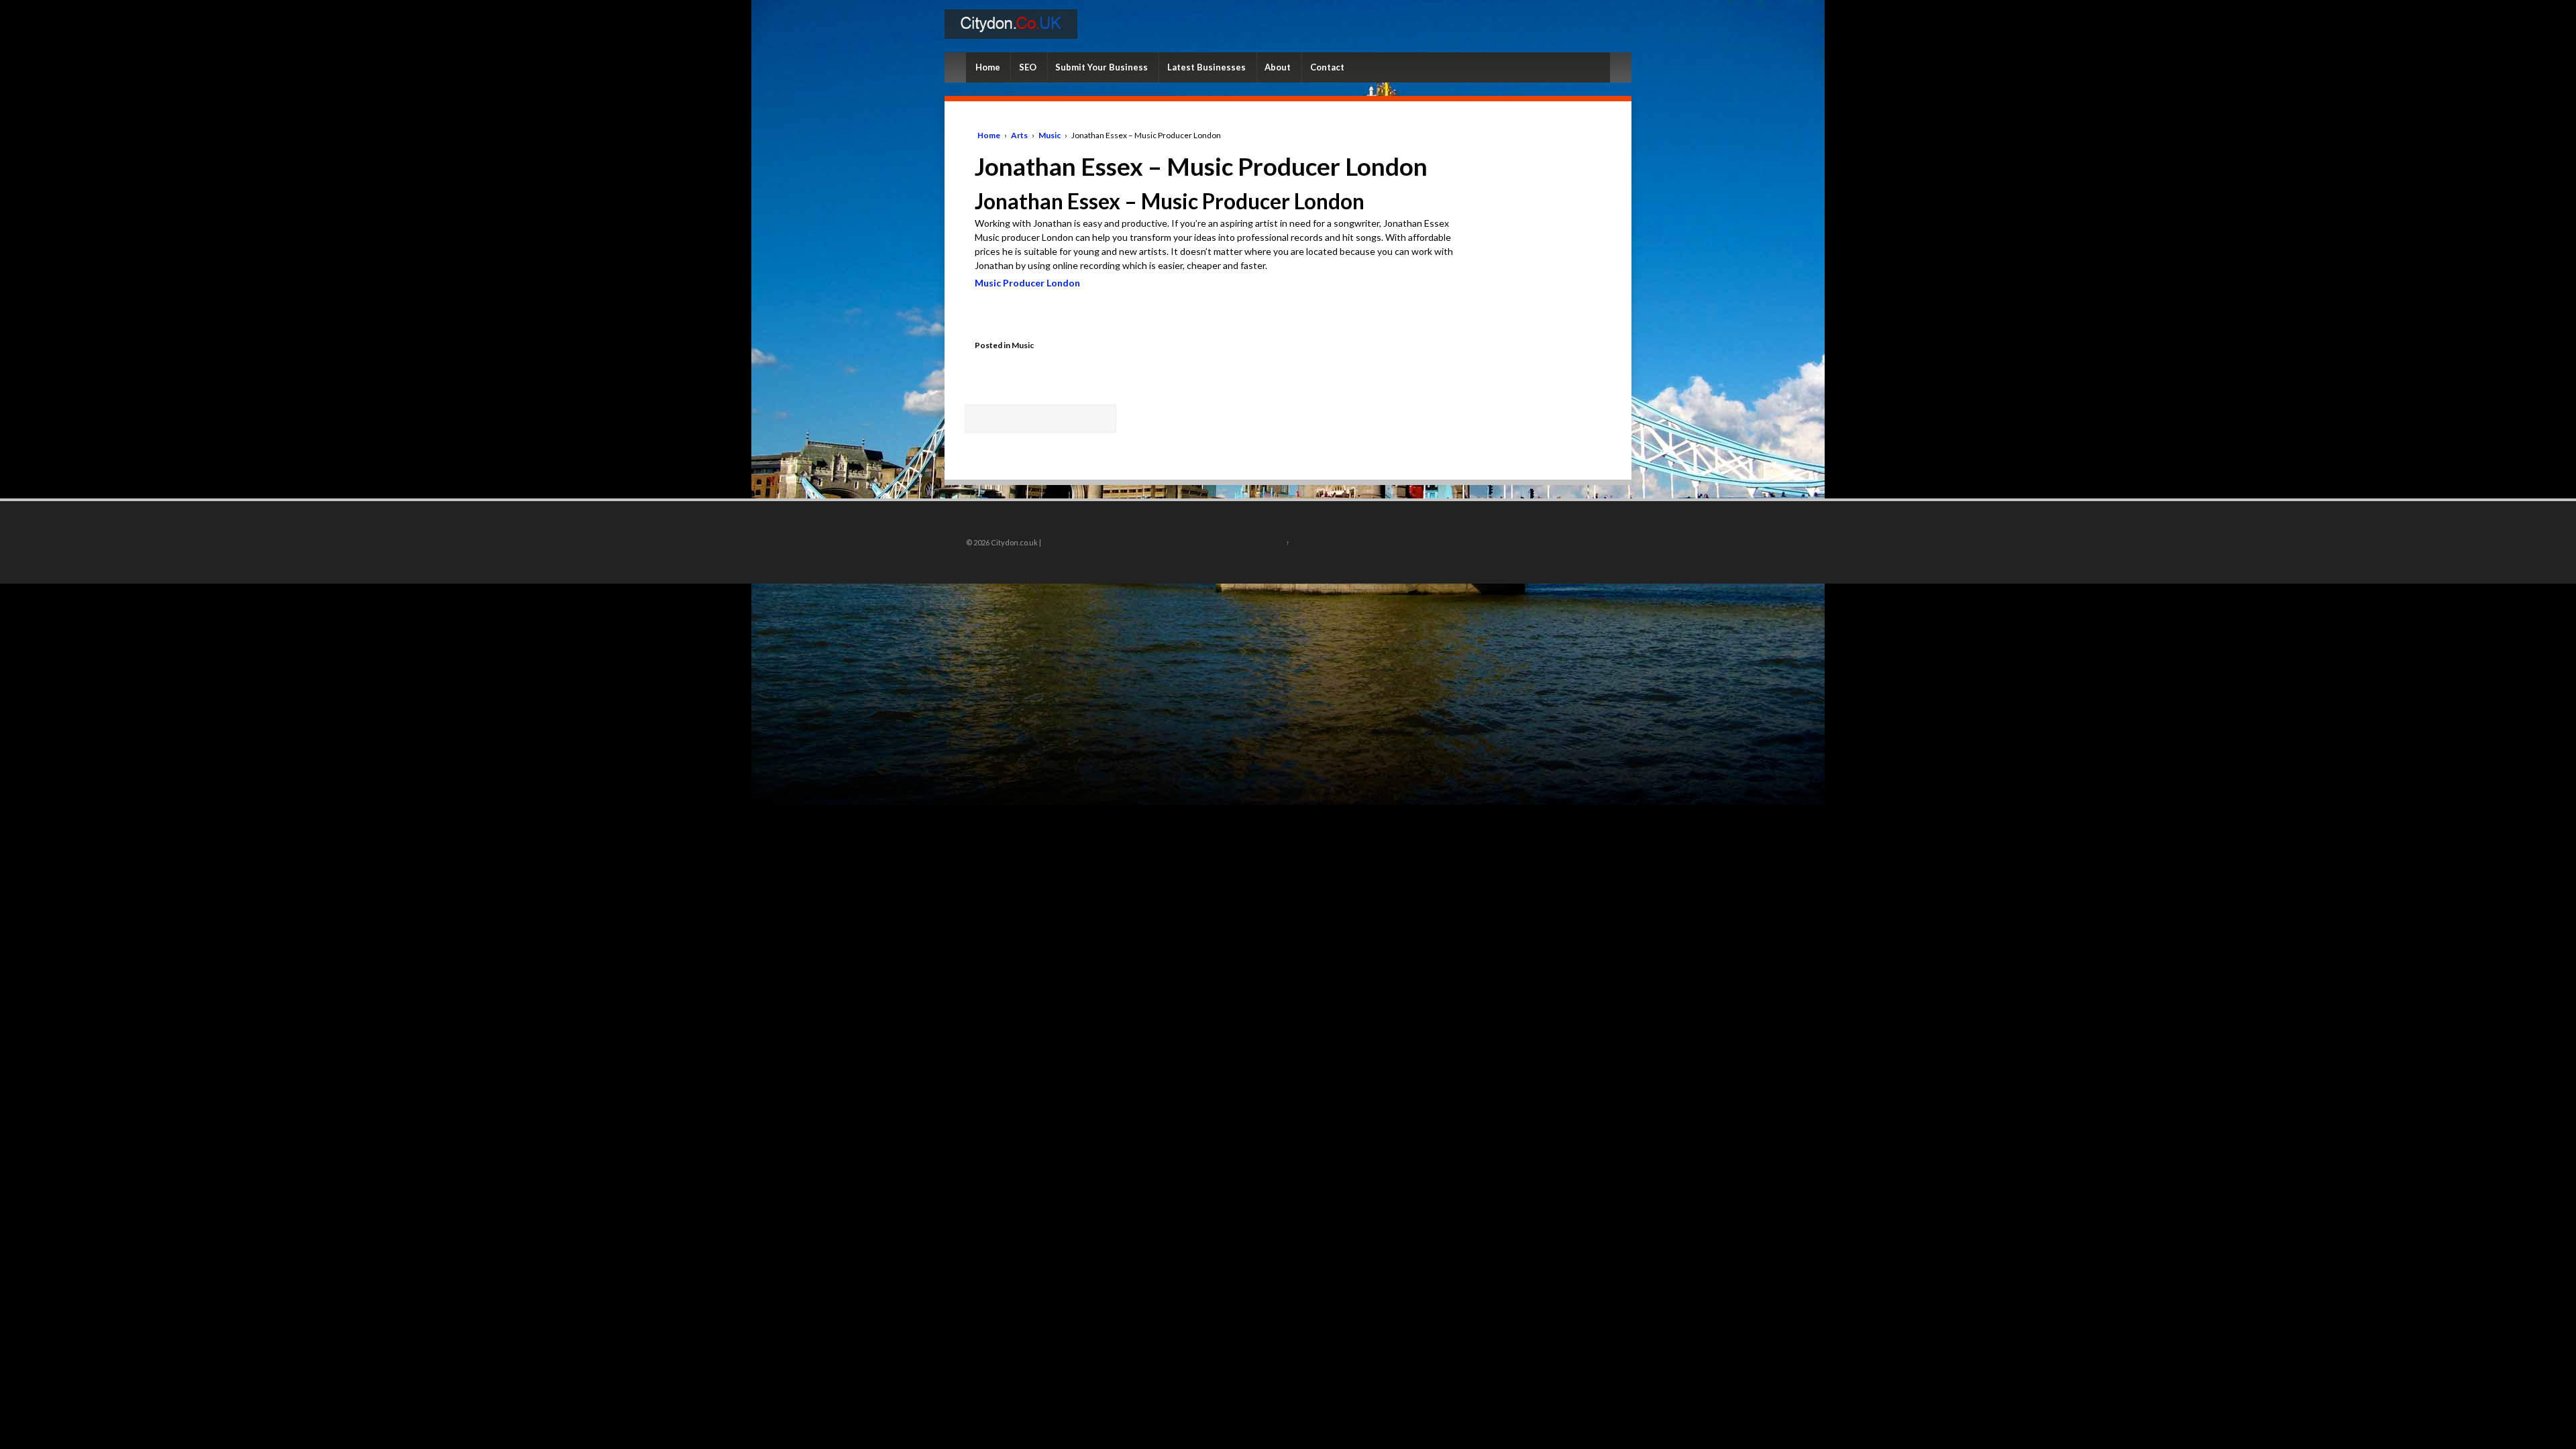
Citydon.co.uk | (1015, 542)
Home (988, 67)
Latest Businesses (1206, 67)
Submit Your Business (1102, 67)
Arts (1019, 135)
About (1278, 67)
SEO (1028, 67)
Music (1050, 135)
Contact (1327, 67)
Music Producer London (1027, 283)
